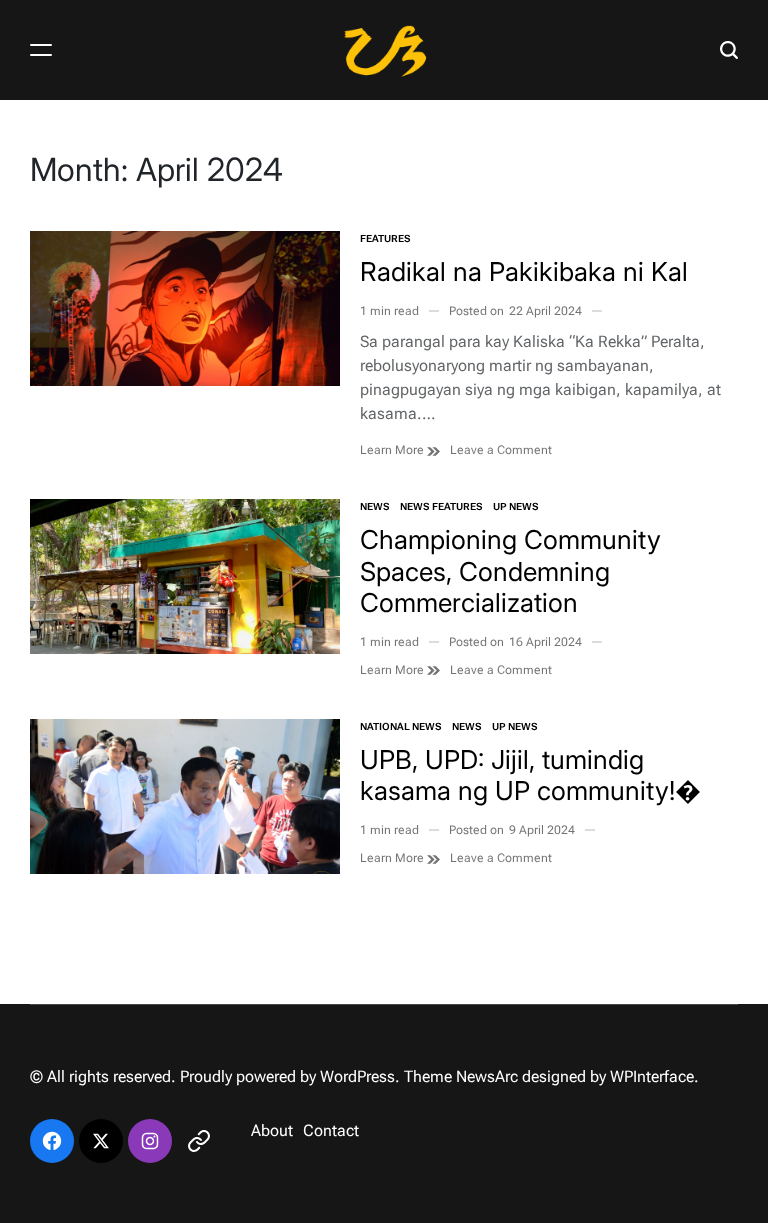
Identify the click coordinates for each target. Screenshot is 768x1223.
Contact (331, 1130)
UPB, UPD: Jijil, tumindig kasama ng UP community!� (530, 775)
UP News (516, 506)
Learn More (393, 450)
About (272, 1130)
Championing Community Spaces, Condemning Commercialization (510, 570)
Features (385, 238)
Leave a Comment (501, 450)
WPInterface (652, 1076)
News (375, 506)
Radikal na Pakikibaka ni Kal (524, 271)
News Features (441, 506)
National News (401, 726)
